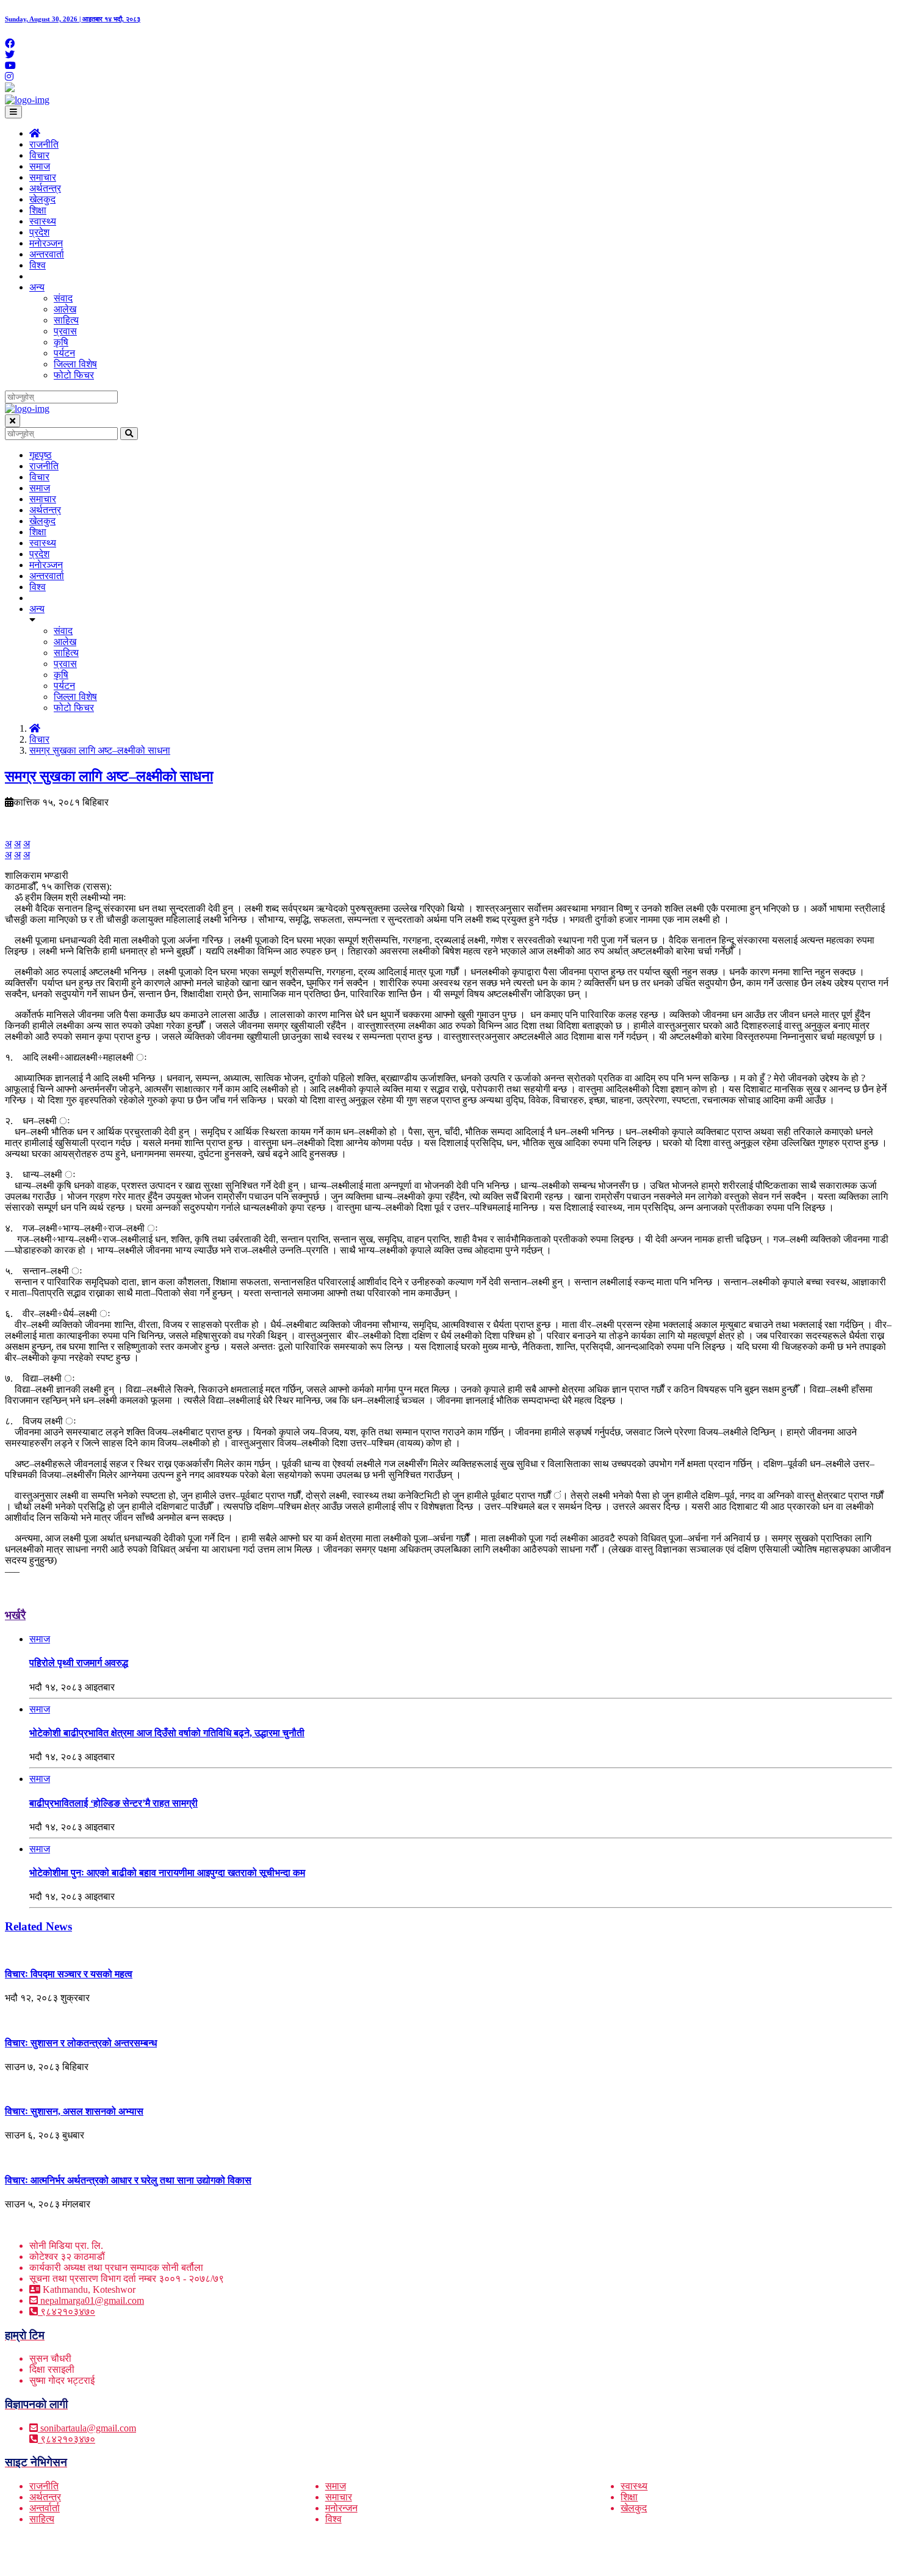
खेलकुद (42, 199)
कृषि (61, 342)
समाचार (43, 177)
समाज (40, 166)
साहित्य (66, 320)
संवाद (63, 298)
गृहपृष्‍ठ (41, 455)
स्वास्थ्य (43, 221)
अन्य (37, 287)
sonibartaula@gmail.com (88, 2428)
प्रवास (65, 331)
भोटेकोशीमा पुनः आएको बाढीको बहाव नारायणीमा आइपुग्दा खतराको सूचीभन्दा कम (167, 1873)
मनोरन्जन (341, 2508)
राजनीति (44, 144)
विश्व (38, 265)
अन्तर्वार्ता (45, 2508)
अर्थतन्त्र (45, 188)
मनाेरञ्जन (46, 243)
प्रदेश (39, 232)
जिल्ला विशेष (75, 364)
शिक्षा (38, 210)
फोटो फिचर (74, 375)
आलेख (65, 309)
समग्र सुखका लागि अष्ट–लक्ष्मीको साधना (100, 750)
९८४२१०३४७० (67, 2311)
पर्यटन (64, 353)
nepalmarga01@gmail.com (92, 2300)
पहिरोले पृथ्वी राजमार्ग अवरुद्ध (79, 1663)
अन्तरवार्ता (47, 254)
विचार (39, 155)
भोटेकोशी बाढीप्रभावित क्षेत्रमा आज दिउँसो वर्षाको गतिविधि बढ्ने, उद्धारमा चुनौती (167, 1733)
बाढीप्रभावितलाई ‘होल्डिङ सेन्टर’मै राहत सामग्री (113, 1803)
